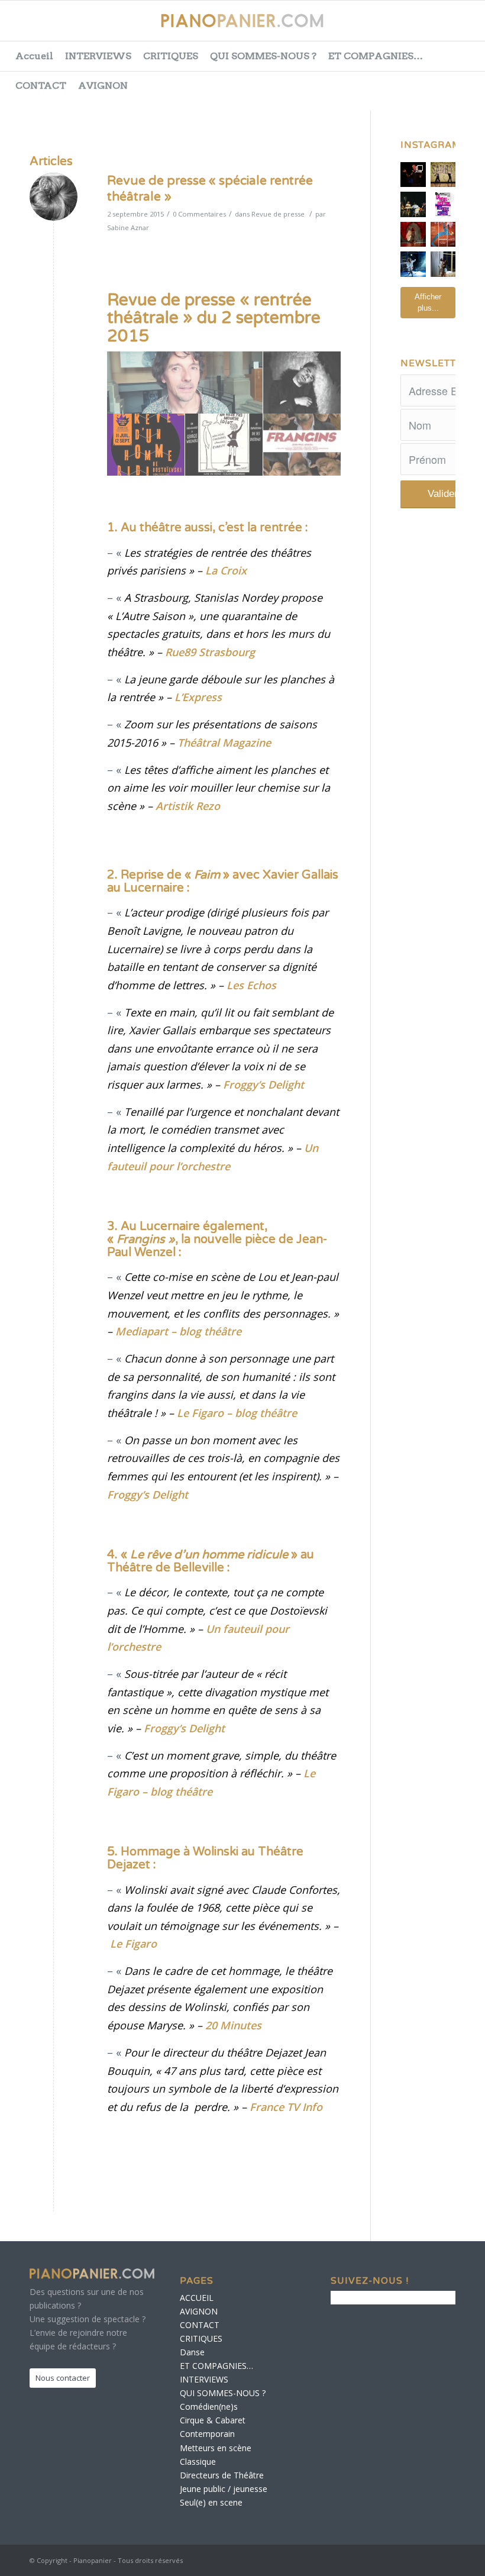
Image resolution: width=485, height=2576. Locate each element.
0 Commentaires (199, 214)
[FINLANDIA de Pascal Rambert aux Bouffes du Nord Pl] (443, 264)
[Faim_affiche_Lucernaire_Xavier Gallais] (302, 383)
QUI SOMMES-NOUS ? (263, 56)
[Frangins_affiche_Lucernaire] (302, 445)
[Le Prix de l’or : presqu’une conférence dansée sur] (443, 175)
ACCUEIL (197, 2298)
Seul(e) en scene (211, 2502)
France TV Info (286, 2107)
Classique (198, 2462)
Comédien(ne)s (209, 2406)
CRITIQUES (171, 56)
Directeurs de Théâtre (222, 2475)
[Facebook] (372, 27)
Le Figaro (133, 1944)
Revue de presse (278, 214)
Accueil (34, 56)
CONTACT (41, 85)
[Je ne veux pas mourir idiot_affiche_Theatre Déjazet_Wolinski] (224, 445)
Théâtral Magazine (224, 743)
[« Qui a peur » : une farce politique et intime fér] (413, 204)
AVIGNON (103, 85)
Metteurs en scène (216, 2448)
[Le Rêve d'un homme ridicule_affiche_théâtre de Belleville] (146, 445)
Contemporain (207, 2434)
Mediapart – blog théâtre (178, 1331)
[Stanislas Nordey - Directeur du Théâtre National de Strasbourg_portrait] (185, 383)
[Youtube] (431, 27)
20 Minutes (233, 2025)
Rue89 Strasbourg (210, 652)
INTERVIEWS (98, 56)
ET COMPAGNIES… (376, 56)
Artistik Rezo (188, 806)
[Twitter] (402, 27)
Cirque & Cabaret (213, 2420)
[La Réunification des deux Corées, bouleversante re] (443, 204)
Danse (192, 2352)
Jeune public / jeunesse (224, 2489)
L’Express (198, 697)
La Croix (226, 570)
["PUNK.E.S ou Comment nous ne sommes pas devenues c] (413, 264)
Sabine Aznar (128, 227)
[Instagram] (461, 27)
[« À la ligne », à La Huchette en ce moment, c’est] (443, 235)
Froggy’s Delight (263, 1084)
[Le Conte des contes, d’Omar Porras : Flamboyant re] (413, 235)
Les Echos (251, 985)
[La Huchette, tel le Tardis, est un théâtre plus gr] (413, 175)
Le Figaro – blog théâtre (237, 1413)
